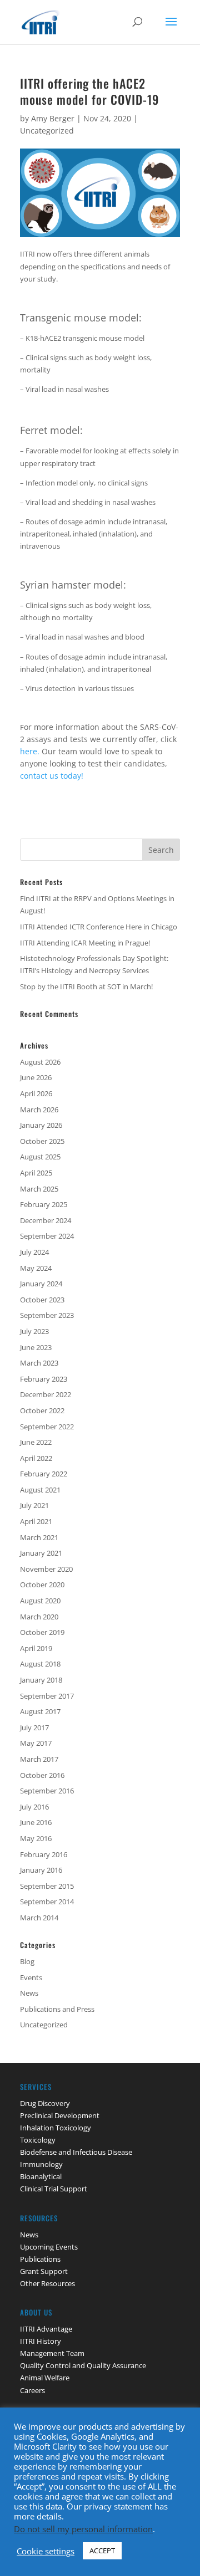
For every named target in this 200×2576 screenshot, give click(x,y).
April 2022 (36, 1458)
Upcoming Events (49, 2247)
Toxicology (38, 2140)
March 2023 (39, 1363)
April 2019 (36, 1648)
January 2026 (41, 1125)
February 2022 (44, 1474)
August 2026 (40, 1062)
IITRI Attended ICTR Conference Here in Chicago (99, 927)
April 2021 (36, 1521)
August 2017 (40, 1711)
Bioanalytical (41, 2176)
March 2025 (39, 1189)
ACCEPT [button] (102, 2551)
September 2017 (47, 1696)
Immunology (41, 2164)
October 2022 (42, 1410)
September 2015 (47, 1886)
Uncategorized (47, 131)
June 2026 (36, 1077)
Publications (40, 2259)
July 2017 (34, 1727)
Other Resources (47, 2283)
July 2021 (34, 1505)
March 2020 (39, 1617)
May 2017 (36, 1743)
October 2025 (42, 1141)
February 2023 (44, 1379)
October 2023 (42, 1300)
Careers (32, 2390)
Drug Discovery (45, 2103)
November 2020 (46, 1569)
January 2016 (41, 1870)
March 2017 (39, 1759)
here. (31, 751)
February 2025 (44, 1204)
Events (31, 1977)
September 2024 (47, 1236)
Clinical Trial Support (54, 2189)
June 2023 (36, 1347)
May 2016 (36, 1838)
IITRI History (41, 2341)
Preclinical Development (60, 2115)
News (29, 1993)
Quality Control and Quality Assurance (83, 2365)
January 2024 (41, 1284)
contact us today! (52, 776)
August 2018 (40, 1664)
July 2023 (34, 1331)
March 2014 (39, 1918)
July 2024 (34, 1252)
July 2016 (34, 1807)
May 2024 (36, 1268)
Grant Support (44, 2271)
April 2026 (36, 1093)
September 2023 (47, 1315)
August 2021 (40, 1490)
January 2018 (41, 1680)
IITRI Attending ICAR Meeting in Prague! (85, 943)
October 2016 (42, 1775)
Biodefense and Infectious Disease (76, 2152)
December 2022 (46, 1394)
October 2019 (42, 1632)
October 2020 (42, 1585)
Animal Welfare (45, 2378)
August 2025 (40, 1157)
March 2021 (39, 1537)
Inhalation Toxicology (56, 2128)
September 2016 (47, 1791)
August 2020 (40, 1601)
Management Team (52, 2353)
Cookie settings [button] (46, 2551)
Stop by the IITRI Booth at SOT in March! (86, 987)
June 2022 (36, 1442)
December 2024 (46, 1220)
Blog (27, 1961)
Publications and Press (57, 2009)
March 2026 (39, 1110)
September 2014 (47, 1902)
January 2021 (41, 1553)
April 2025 (36, 1173)
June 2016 (36, 1822)
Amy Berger (53, 118)
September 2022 (47, 1427)
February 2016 (44, 1854)
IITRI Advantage (46, 2329)
